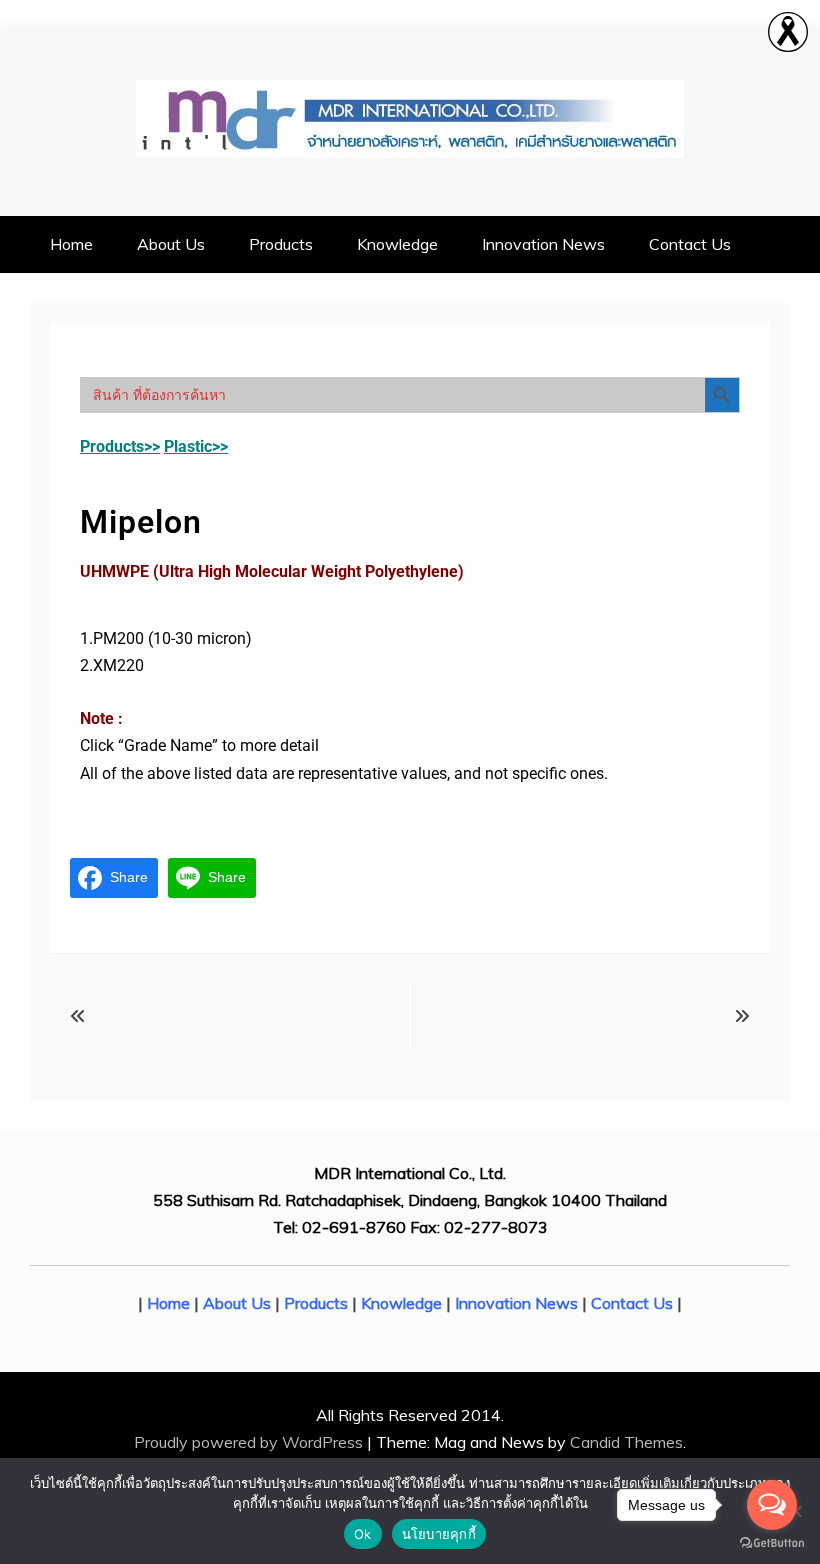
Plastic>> (196, 446)
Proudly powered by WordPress (250, 1442)
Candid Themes (626, 1442)
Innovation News (543, 244)
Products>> (120, 446)
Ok (363, 1534)
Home (71, 244)
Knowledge (397, 244)
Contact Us (690, 244)
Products (281, 244)
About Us (171, 244)
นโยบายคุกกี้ (439, 1534)
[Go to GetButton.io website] (772, 1543)
